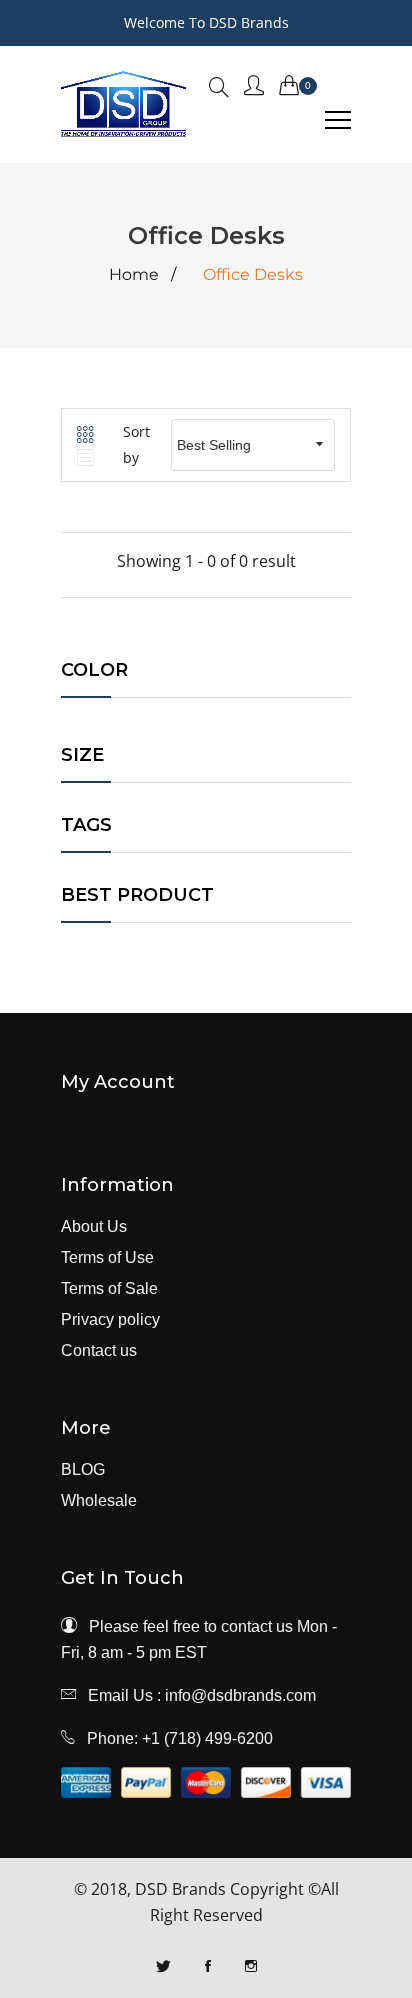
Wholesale (99, 1501)
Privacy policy (110, 1320)
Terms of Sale (109, 1289)
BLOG (83, 1470)
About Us (94, 1227)
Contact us (99, 1351)
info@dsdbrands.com (240, 1695)
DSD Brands (180, 1889)
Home (134, 275)
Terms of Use (107, 1258)
